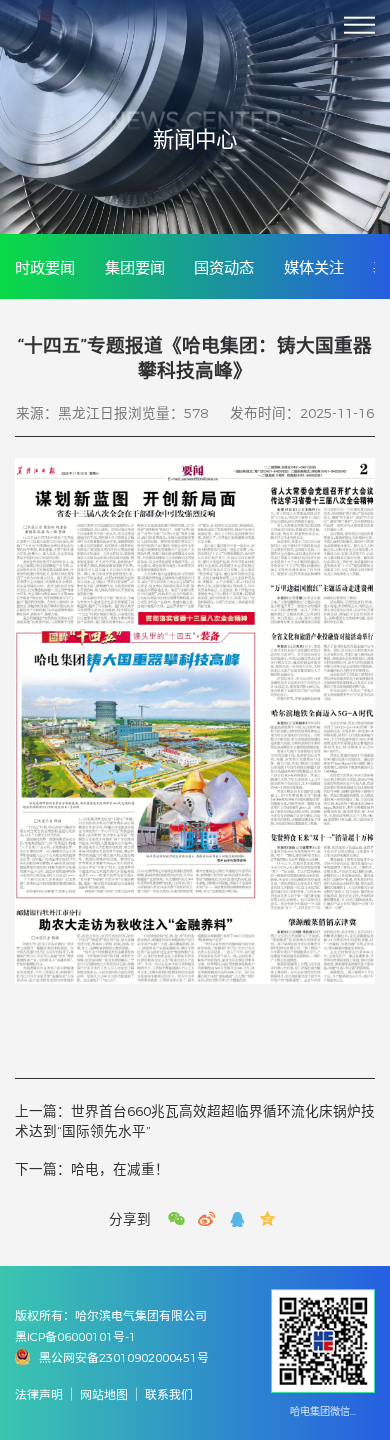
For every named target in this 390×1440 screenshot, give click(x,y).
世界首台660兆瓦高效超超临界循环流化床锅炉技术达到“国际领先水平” (195, 1121)
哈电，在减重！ (92, 1169)
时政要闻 (45, 267)
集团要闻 (135, 267)
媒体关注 (314, 267)
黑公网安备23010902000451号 (124, 1357)
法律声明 (39, 1394)
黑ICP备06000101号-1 (75, 1336)
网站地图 (104, 1394)
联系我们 (169, 1394)
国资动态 (224, 267)
